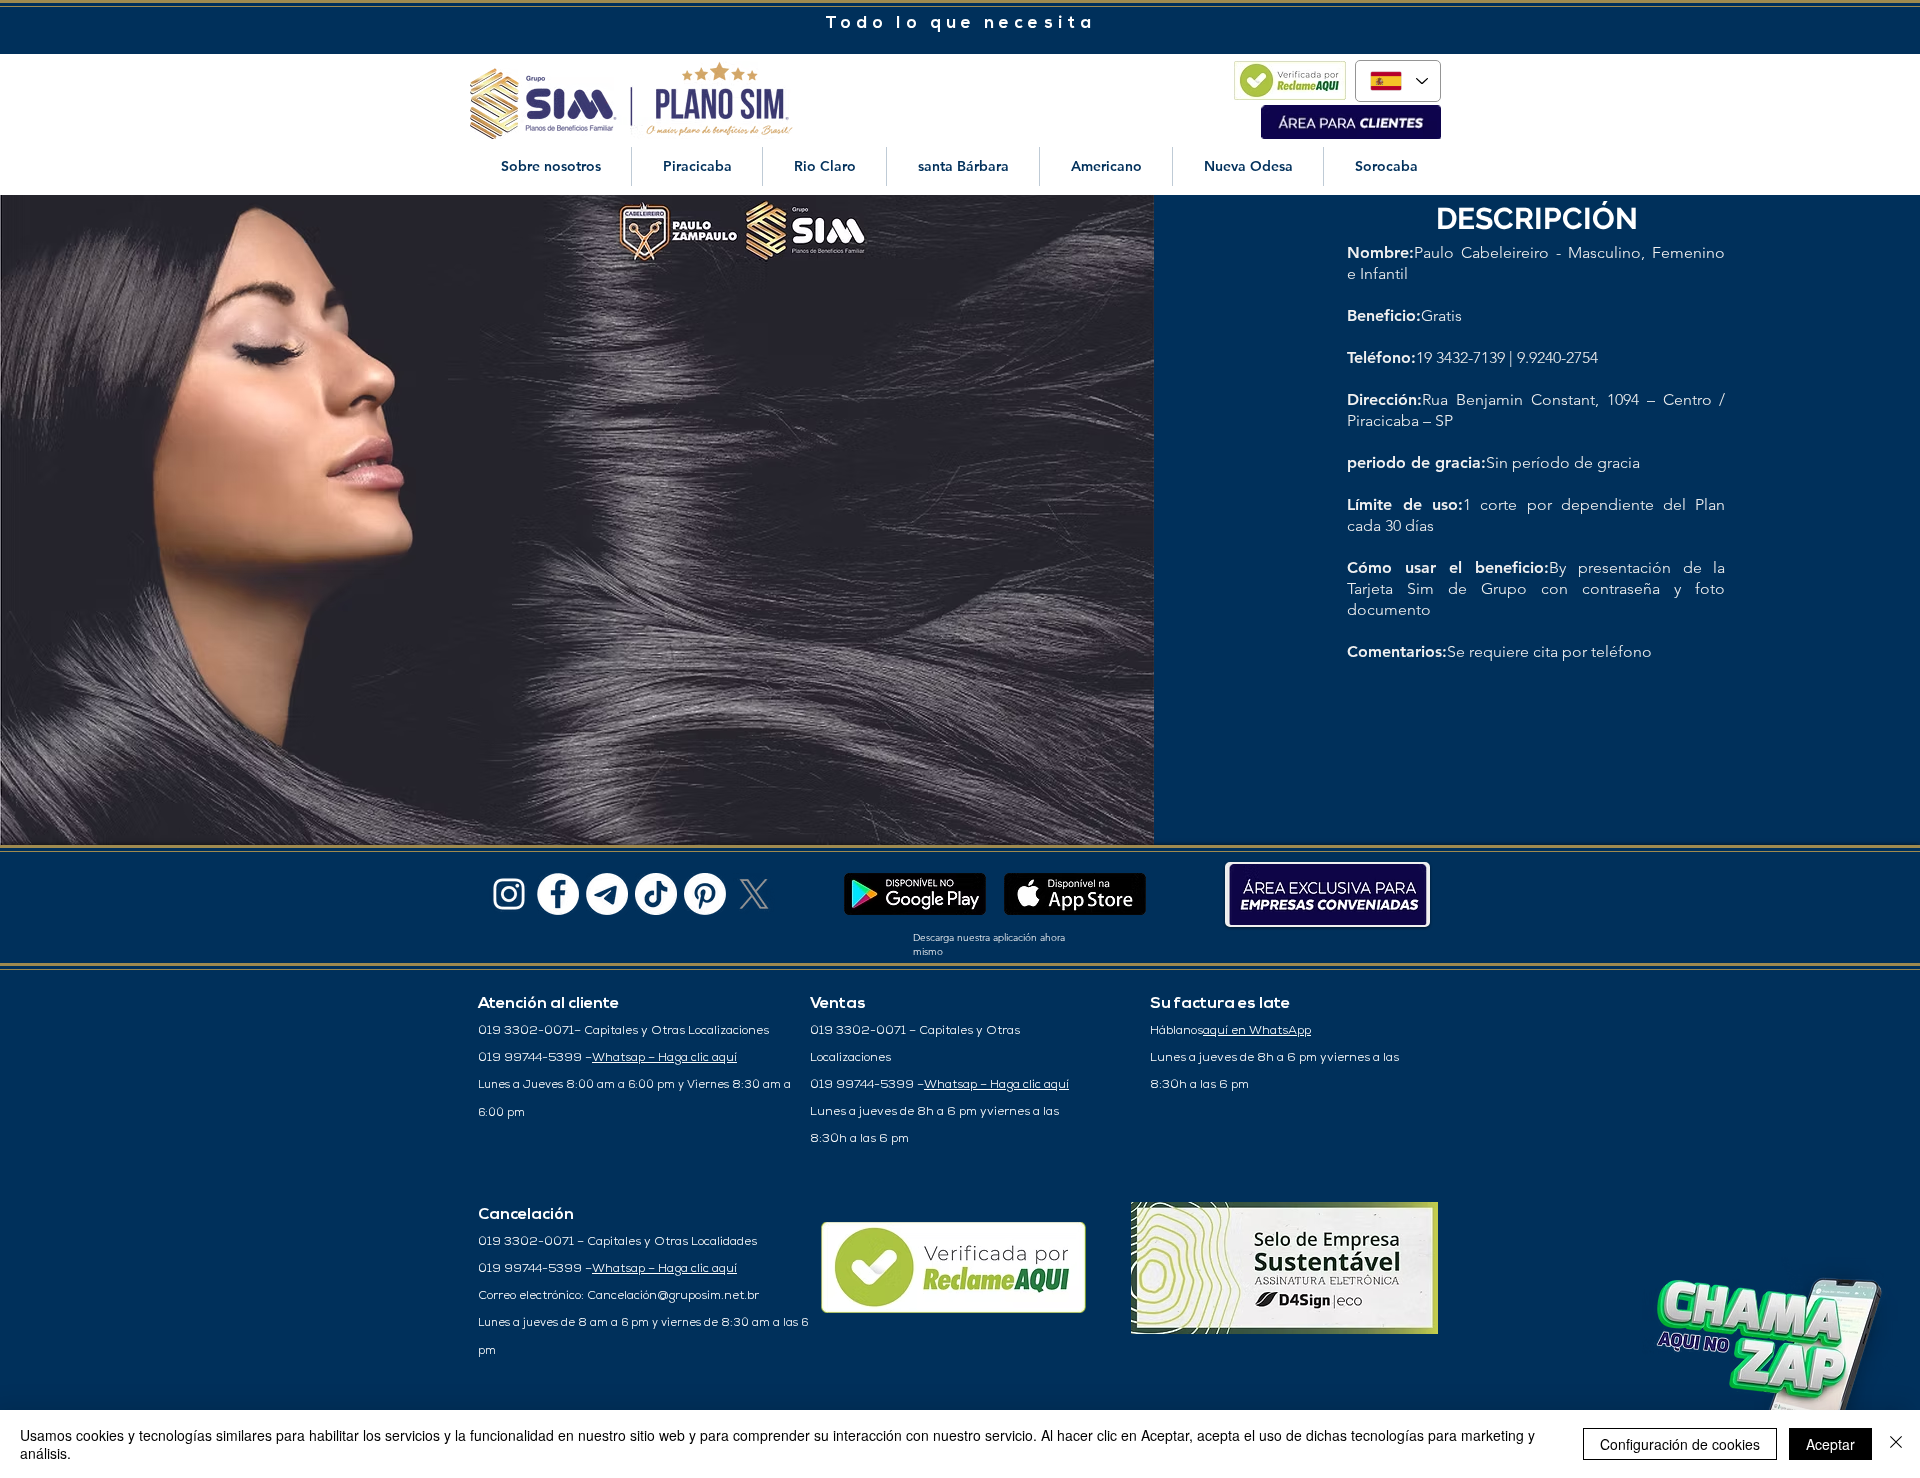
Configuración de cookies (1680, 1444)
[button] (550, 166)
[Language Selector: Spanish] (1398, 81)
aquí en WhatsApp (1257, 1031)
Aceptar (1830, 1444)
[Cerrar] (1896, 1444)
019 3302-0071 (526, 1031)
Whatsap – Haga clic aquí (664, 1058)
